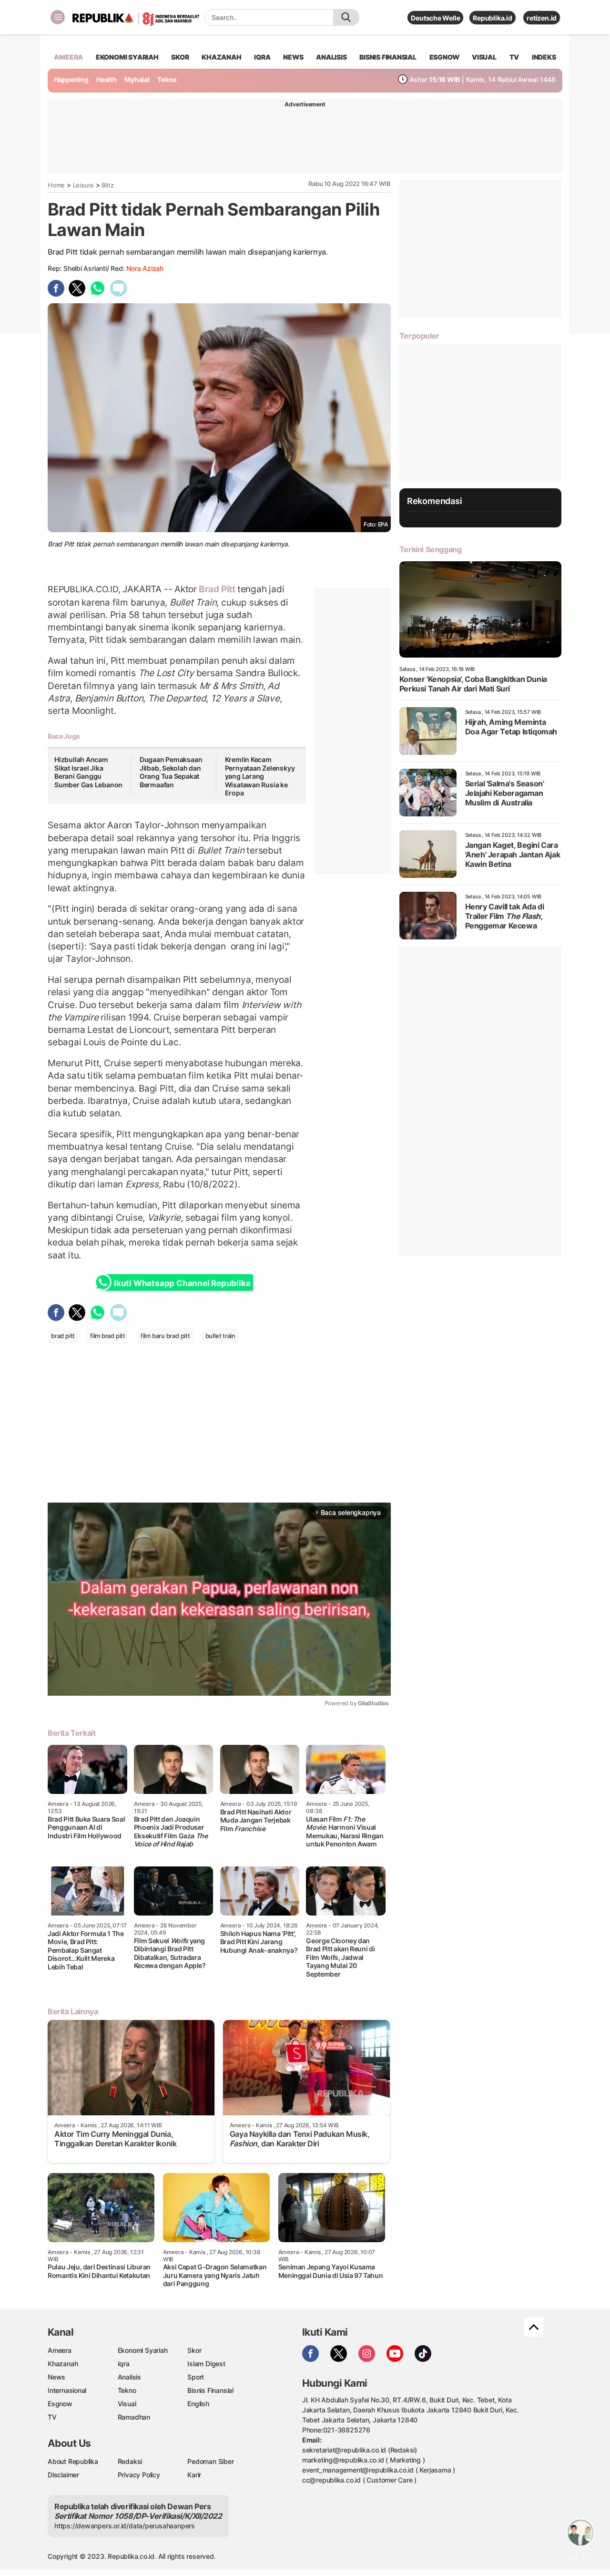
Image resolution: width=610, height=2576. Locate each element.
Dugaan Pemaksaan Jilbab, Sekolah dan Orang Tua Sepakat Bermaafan (171, 772)
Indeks (544, 57)
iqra (262, 57)
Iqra (124, 2364)
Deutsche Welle (435, 18)
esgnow (444, 57)
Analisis (129, 2377)
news (293, 57)
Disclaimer (63, 2475)
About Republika (73, 2461)
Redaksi (130, 2461)
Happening (71, 79)
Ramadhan (134, 2417)
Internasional (67, 2390)
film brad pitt (108, 1336)
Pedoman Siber (210, 2461)
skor (180, 57)
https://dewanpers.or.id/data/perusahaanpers (125, 2526)
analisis (331, 57)
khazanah (221, 57)
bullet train (220, 1336)
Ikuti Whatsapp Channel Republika (182, 1283)
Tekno (167, 79)
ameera (68, 57)
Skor (194, 2350)
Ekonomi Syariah (127, 57)
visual (484, 57)
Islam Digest (206, 2364)
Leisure (84, 185)
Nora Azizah (145, 268)
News (56, 2377)
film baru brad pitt (165, 1336)
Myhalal (137, 79)
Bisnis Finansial (388, 57)
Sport (196, 2377)
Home (56, 185)
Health (107, 79)
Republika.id (492, 18)
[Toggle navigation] (58, 17)
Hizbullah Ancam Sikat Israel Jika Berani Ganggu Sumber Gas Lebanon (88, 772)
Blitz (107, 185)
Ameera (60, 2350)
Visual (127, 2404)
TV (514, 57)
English (198, 2404)
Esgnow (60, 2404)
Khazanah (63, 2364)
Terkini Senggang (431, 549)
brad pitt (63, 1336)
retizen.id (542, 18)
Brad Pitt (217, 589)
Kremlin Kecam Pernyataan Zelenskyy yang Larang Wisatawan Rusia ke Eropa (260, 776)
